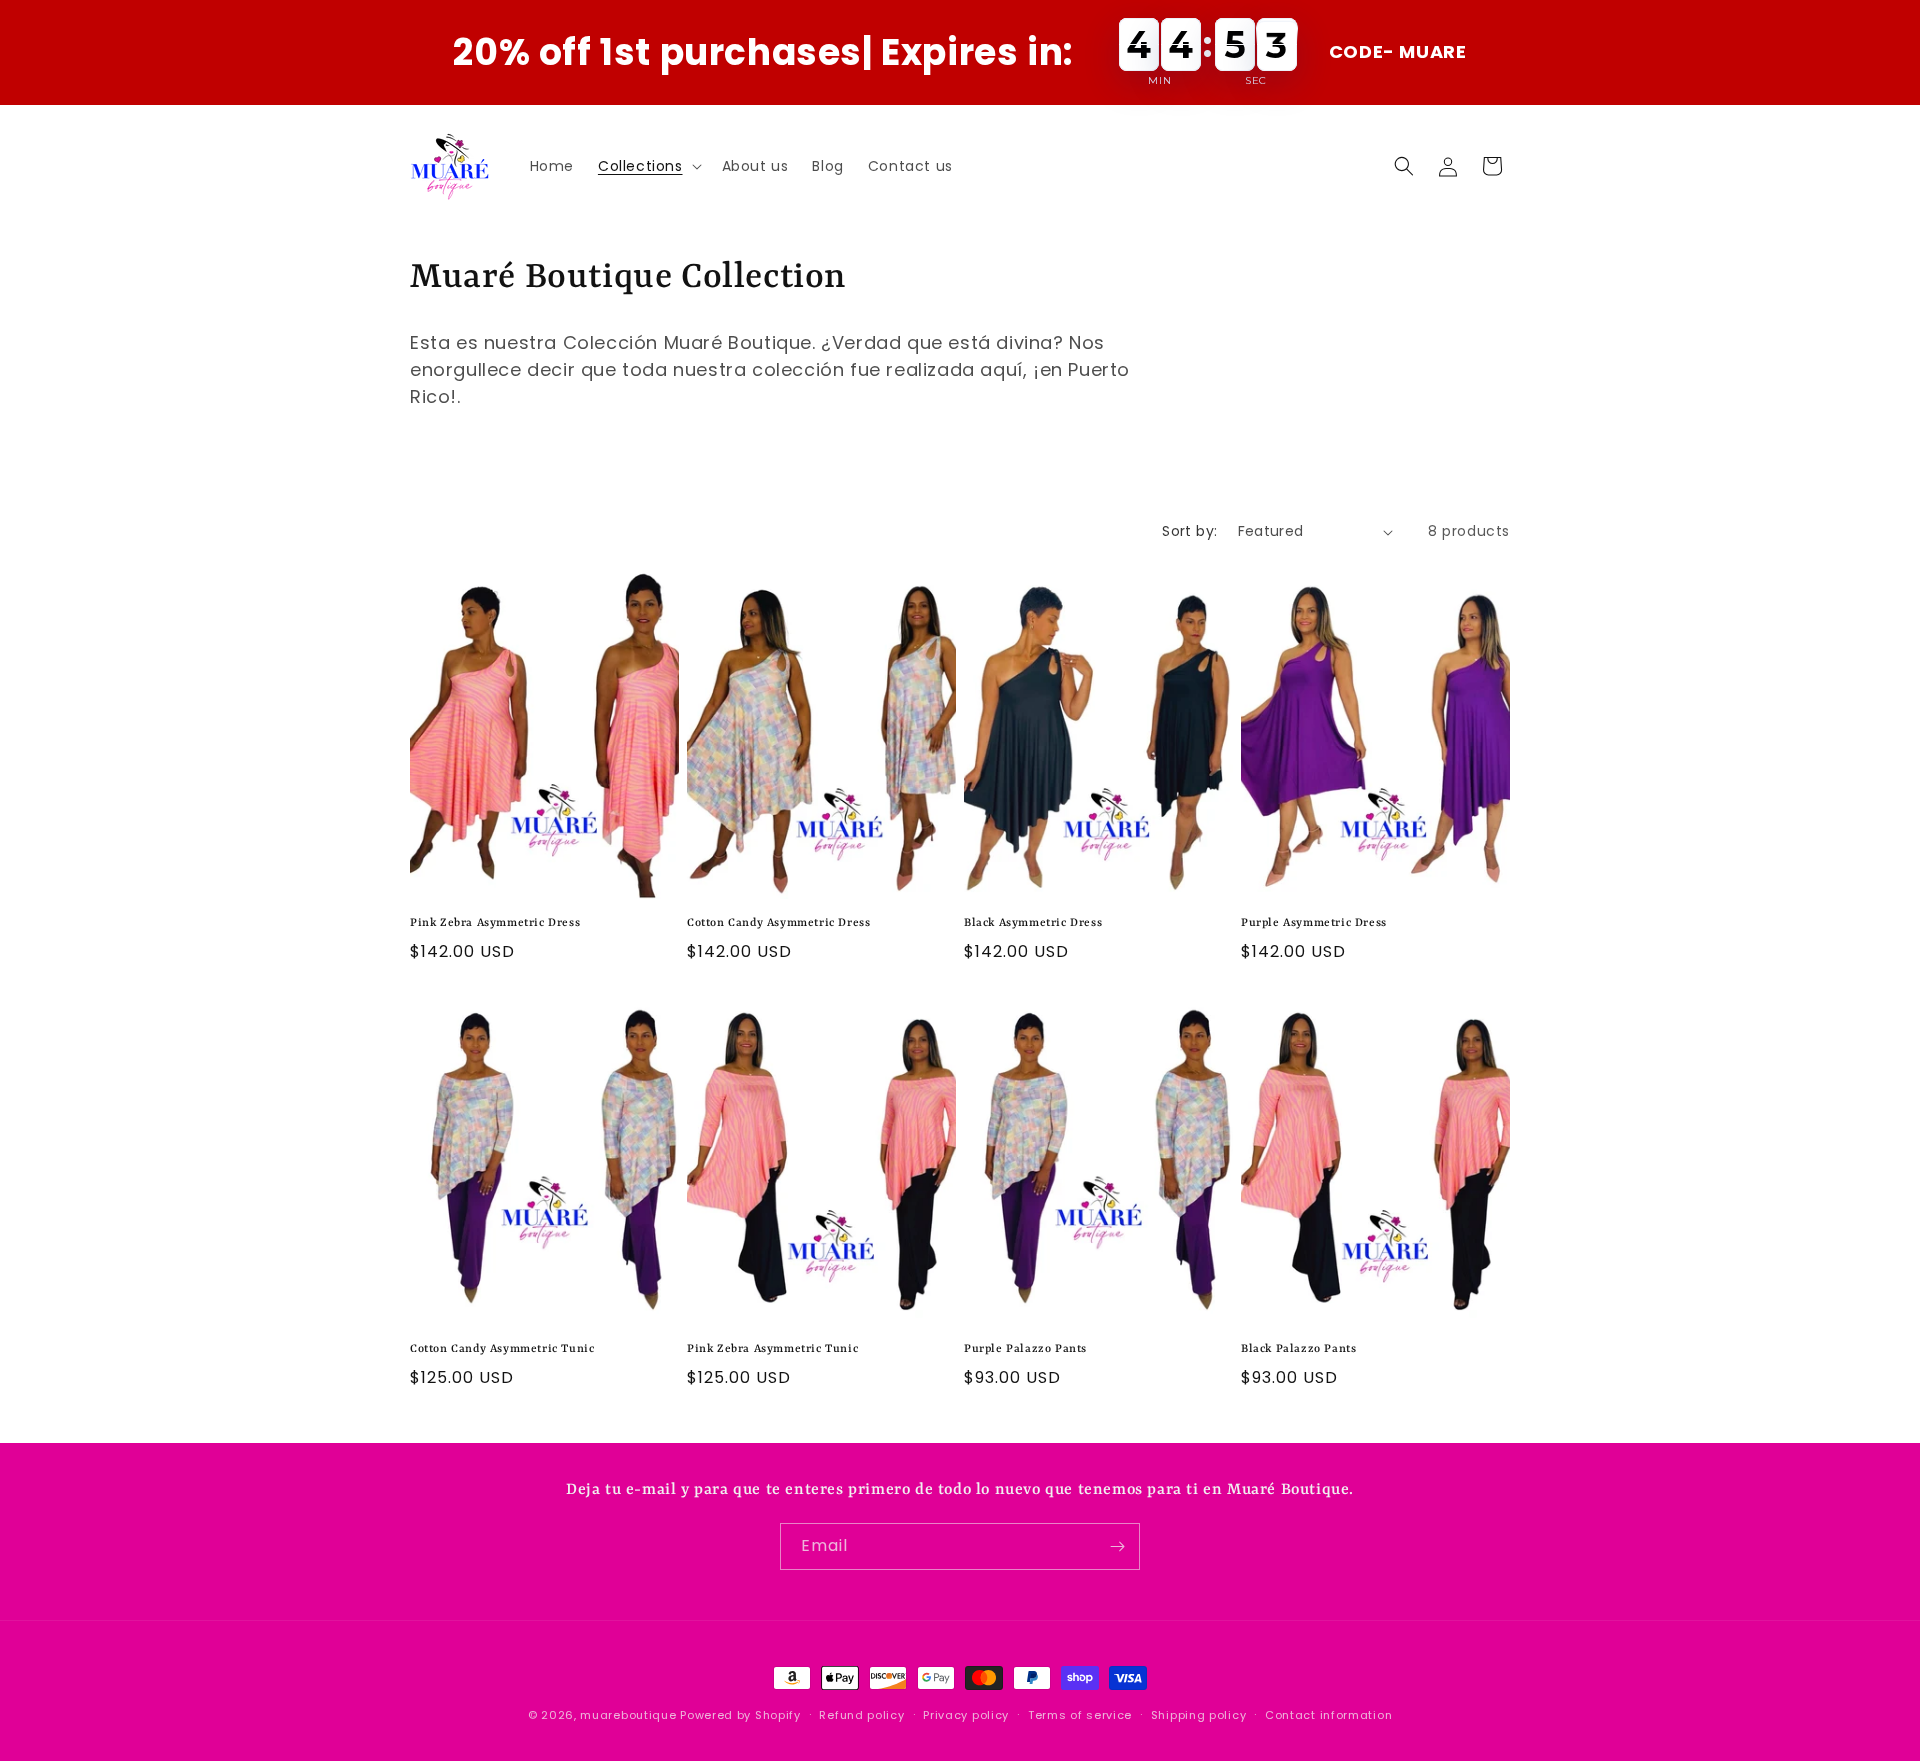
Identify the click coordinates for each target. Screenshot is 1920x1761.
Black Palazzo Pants (1298, 1349)
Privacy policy (966, 1715)
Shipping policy (1199, 1715)
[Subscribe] (1117, 1546)
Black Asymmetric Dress (1033, 923)
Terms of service (1080, 1715)
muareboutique (628, 1715)
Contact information (1328, 1715)
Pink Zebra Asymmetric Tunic (772, 1349)
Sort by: (1189, 531)
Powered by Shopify (740, 1715)
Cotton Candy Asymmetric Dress (778, 923)
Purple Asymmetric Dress (1314, 923)
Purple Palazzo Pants (1025, 1349)
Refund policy (861, 1715)
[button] (648, 166)
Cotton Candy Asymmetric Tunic (502, 1349)
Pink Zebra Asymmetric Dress (495, 923)
